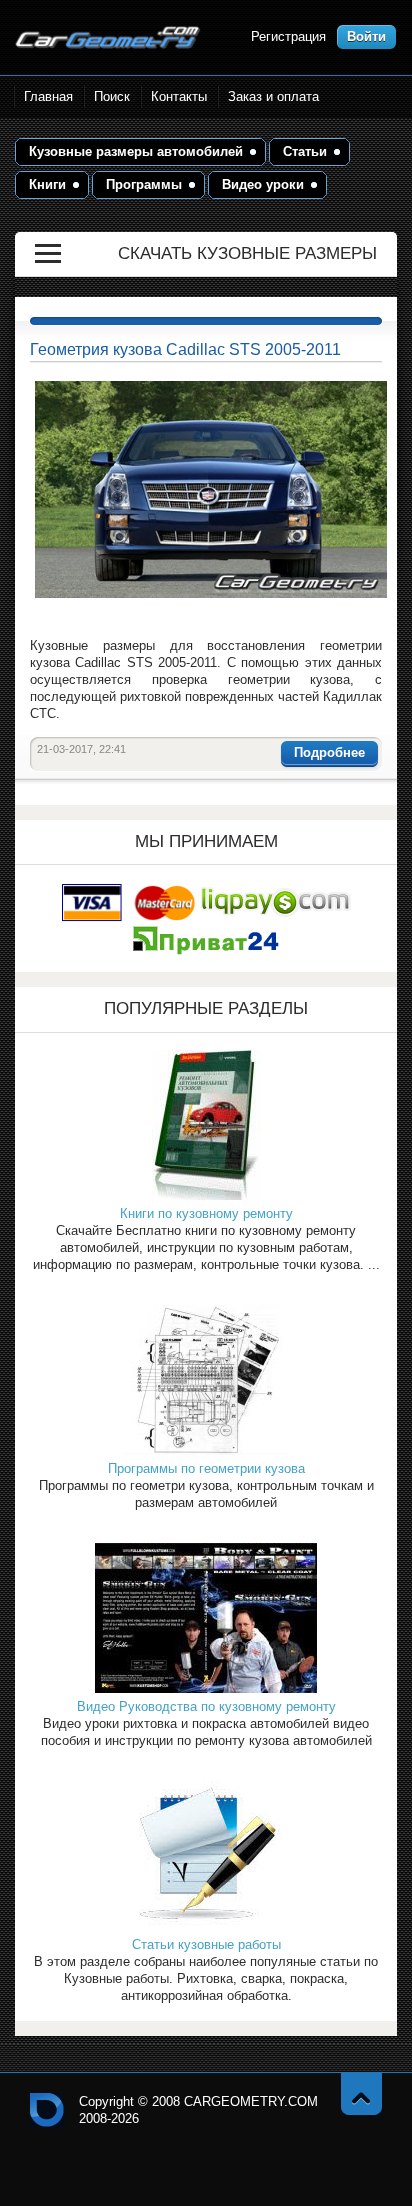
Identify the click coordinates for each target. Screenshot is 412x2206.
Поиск (112, 96)
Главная (48, 96)
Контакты (179, 96)
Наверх (361, 2093)
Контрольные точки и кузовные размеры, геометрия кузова (47, 2110)
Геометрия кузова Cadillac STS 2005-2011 (185, 349)
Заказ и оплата (273, 96)
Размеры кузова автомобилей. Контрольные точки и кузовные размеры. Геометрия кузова (108, 37)
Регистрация (288, 36)
